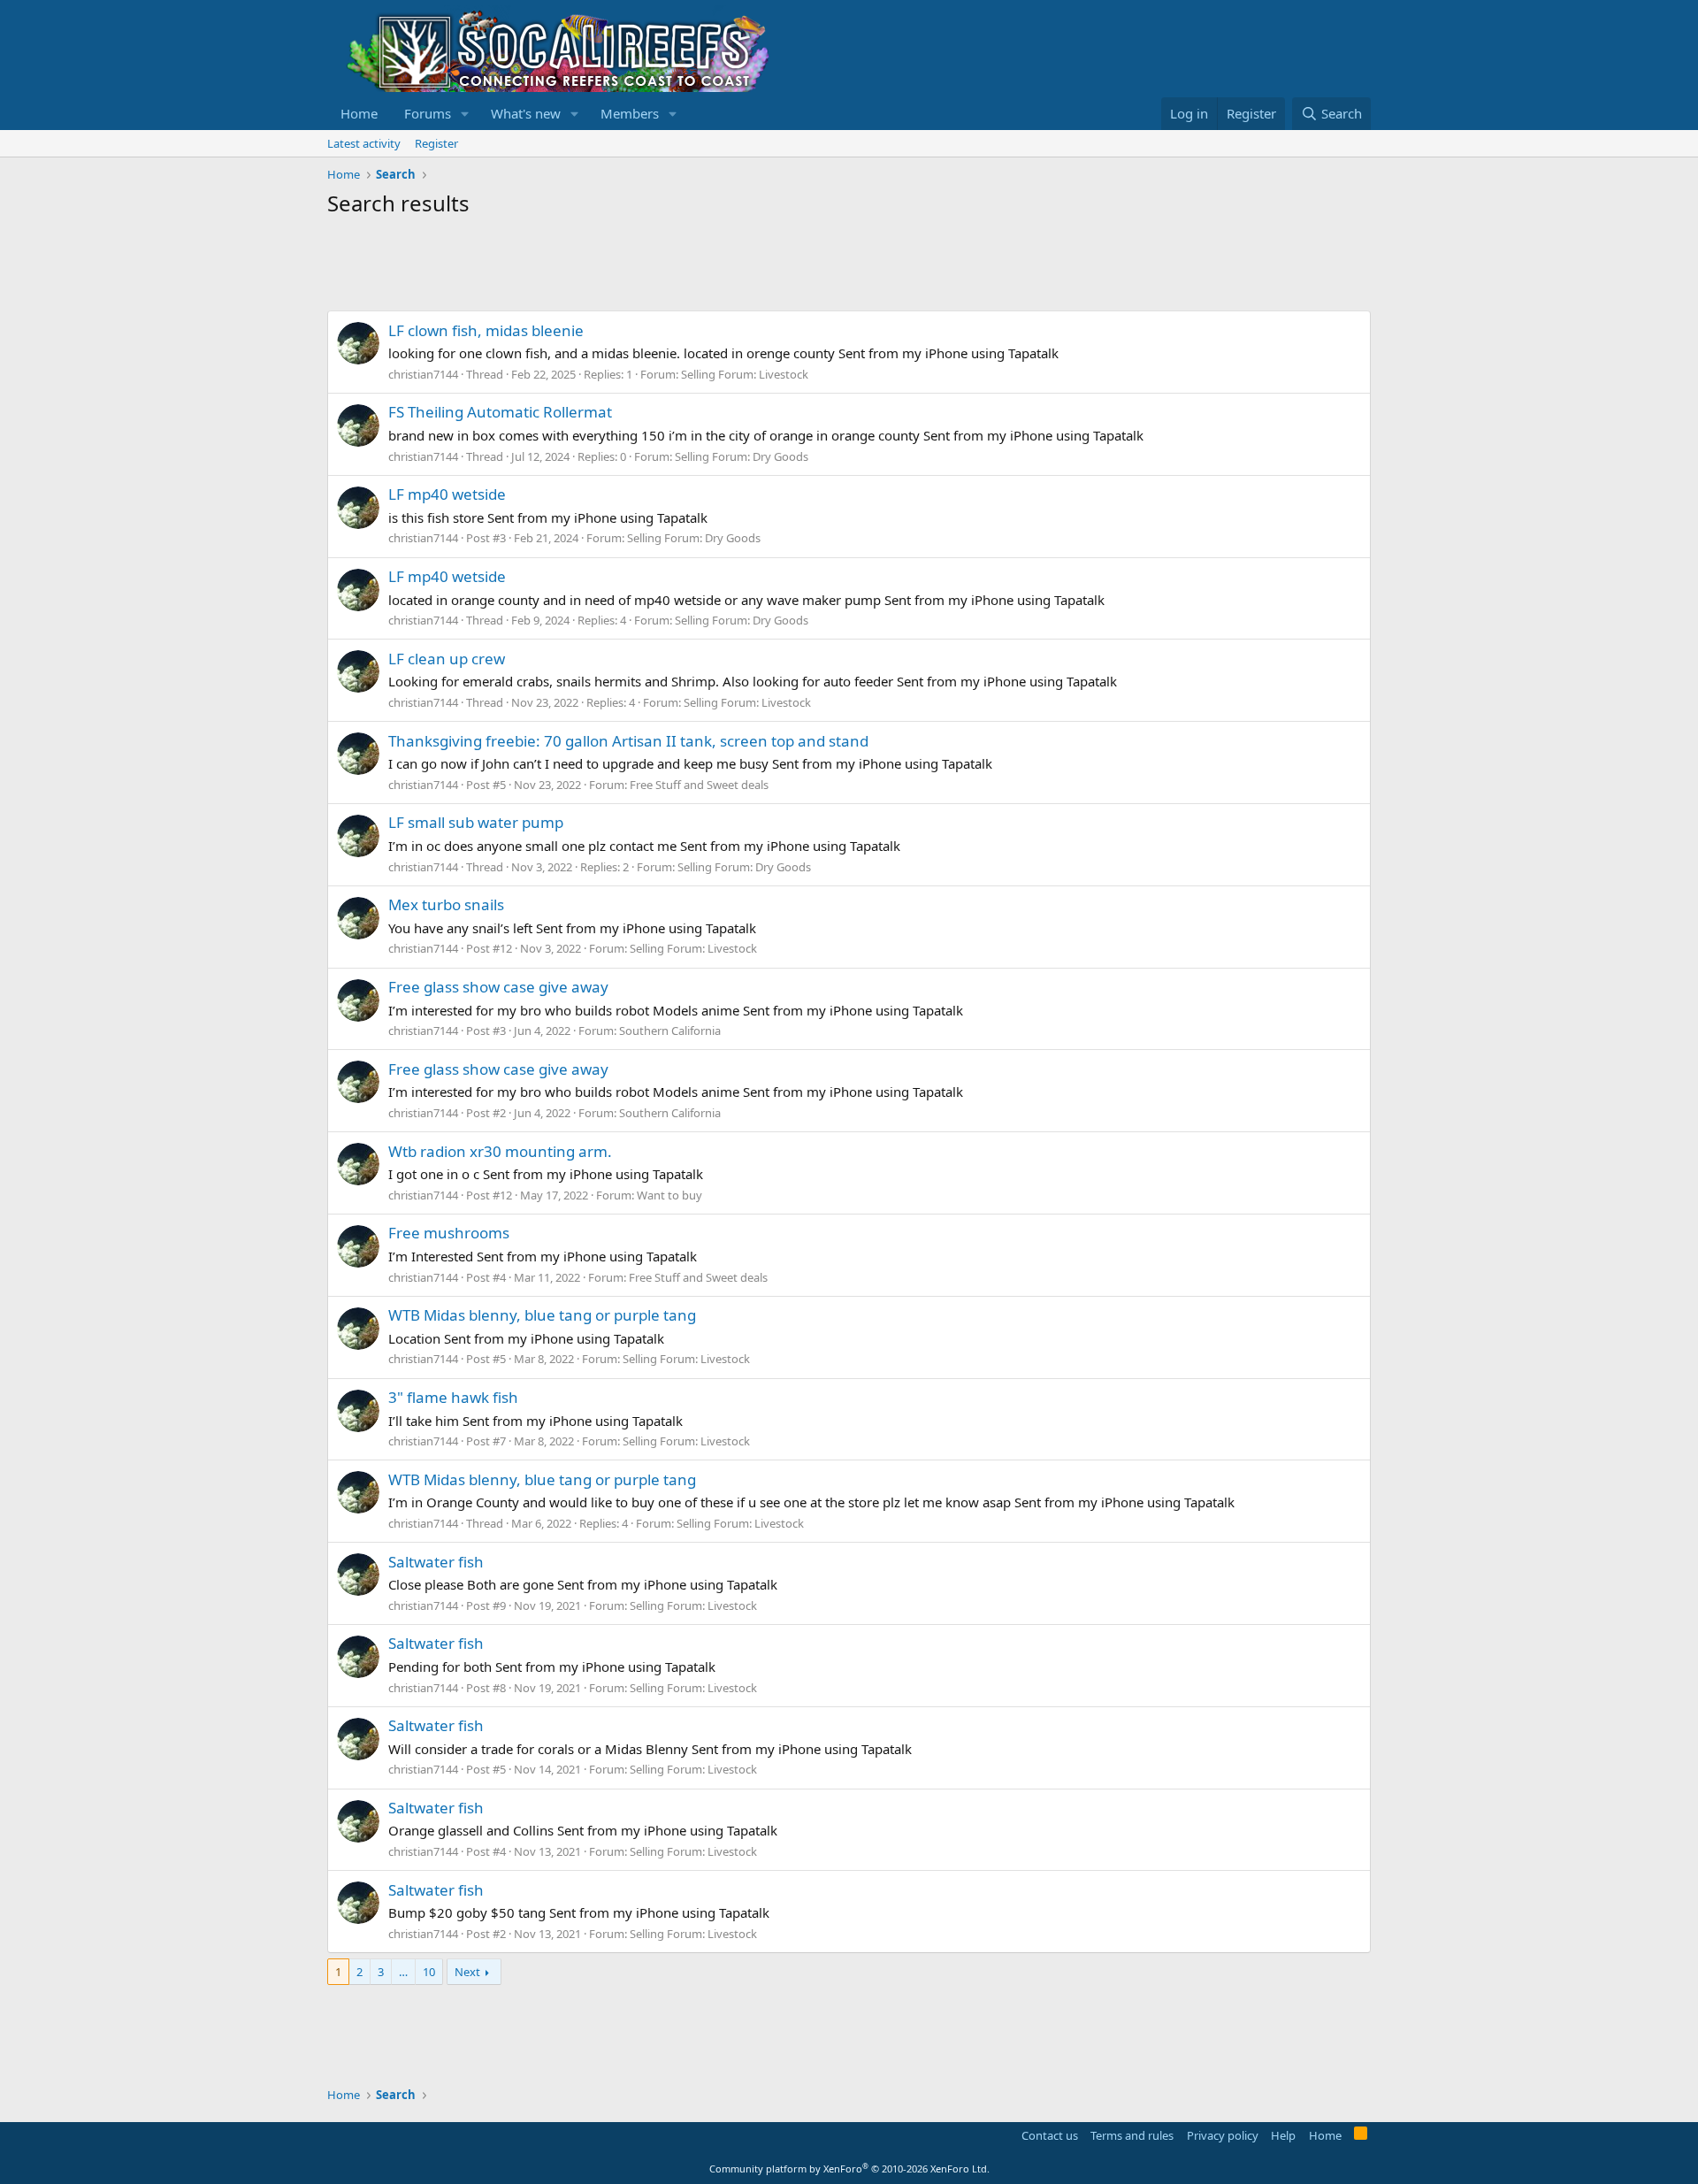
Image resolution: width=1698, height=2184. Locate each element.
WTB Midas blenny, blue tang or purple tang (542, 1315)
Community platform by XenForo (849, 2169)
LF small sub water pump (476, 822)
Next (467, 1972)
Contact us (1050, 2135)
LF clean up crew (447, 659)
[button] (465, 114)
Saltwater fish (436, 1562)
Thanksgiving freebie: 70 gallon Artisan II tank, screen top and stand (628, 741)
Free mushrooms (449, 1233)
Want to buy (669, 1195)
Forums (428, 113)
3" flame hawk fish (453, 1397)
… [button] (403, 1972)
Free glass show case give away (498, 987)
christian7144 (423, 374)
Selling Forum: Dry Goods (742, 456)
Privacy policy (1223, 2135)
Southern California (670, 1031)
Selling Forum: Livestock (745, 374)
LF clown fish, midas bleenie (486, 330)
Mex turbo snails (446, 904)
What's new (526, 113)
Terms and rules (1132, 2135)
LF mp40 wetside (447, 494)
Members (630, 113)
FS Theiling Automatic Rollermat (500, 412)
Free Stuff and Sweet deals (699, 785)
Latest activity (364, 143)
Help (1283, 2135)
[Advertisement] (649, 266)
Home (359, 113)
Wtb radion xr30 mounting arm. (500, 1151)
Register (436, 143)
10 (429, 1972)
